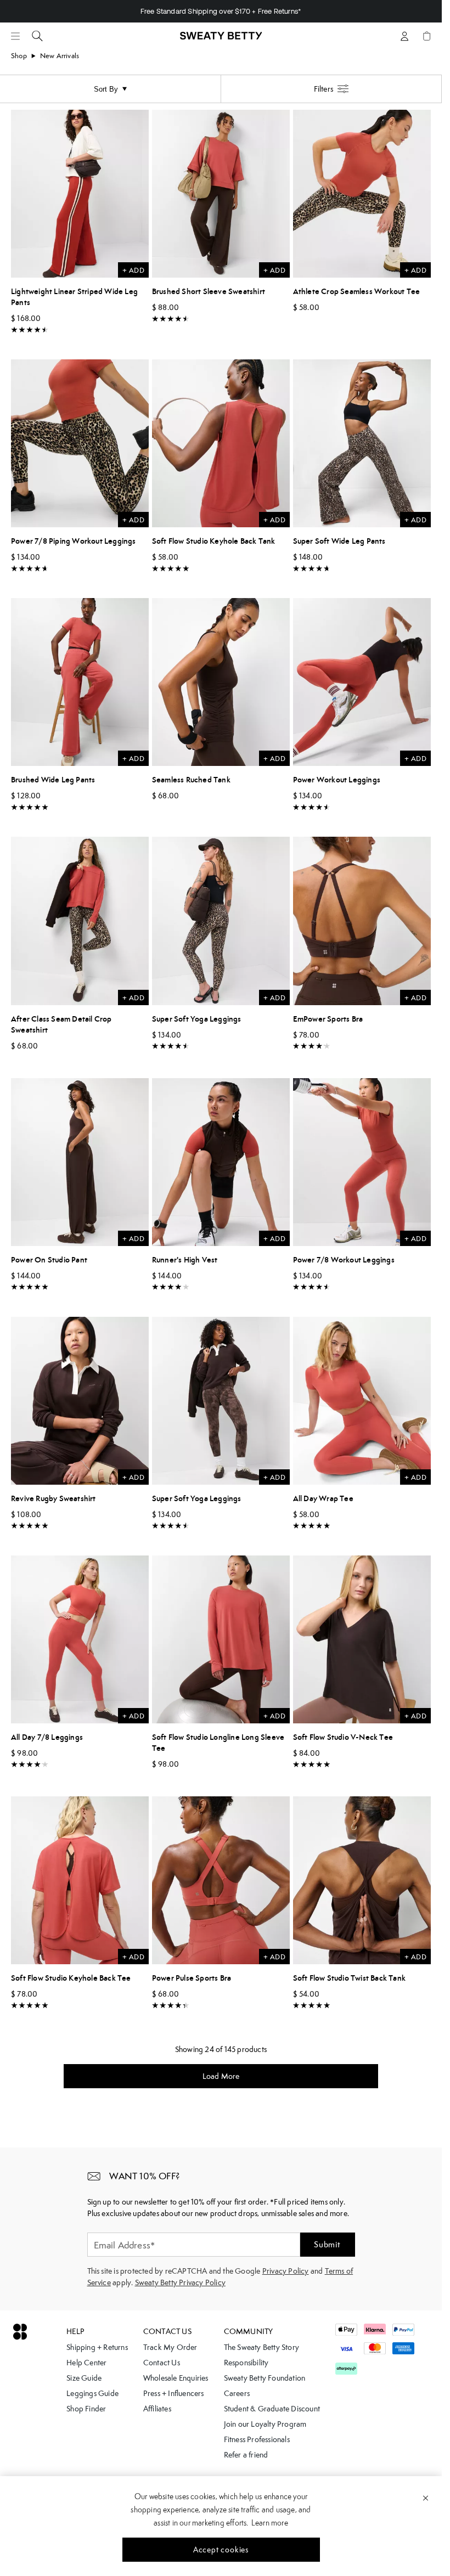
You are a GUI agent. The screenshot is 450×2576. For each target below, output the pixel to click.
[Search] (37, 36)
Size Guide (84, 2378)
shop (19, 56)
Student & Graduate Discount (272, 2409)
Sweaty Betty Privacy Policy (180, 2282)
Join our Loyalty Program (265, 2424)
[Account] (404, 36)
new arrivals (60, 56)
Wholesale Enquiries (176, 2378)
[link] (221, 41)
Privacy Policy (286, 2271)
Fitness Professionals (257, 2439)
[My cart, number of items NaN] (426, 36)
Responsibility (246, 2363)
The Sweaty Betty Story (261, 2347)
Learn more (270, 2523)
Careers (237, 2393)
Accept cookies (221, 2550)
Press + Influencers (174, 2393)
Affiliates (157, 2409)
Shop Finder (86, 2409)
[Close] (426, 2498)
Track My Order (170, 2347)
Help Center (86, 2363)
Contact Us (162, 2363)
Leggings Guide (92, 2393)
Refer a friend (246, 2455)
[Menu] (15, 36)
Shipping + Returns (97, 2347)
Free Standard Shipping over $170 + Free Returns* (221, 11)
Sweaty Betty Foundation (265, 2378)
